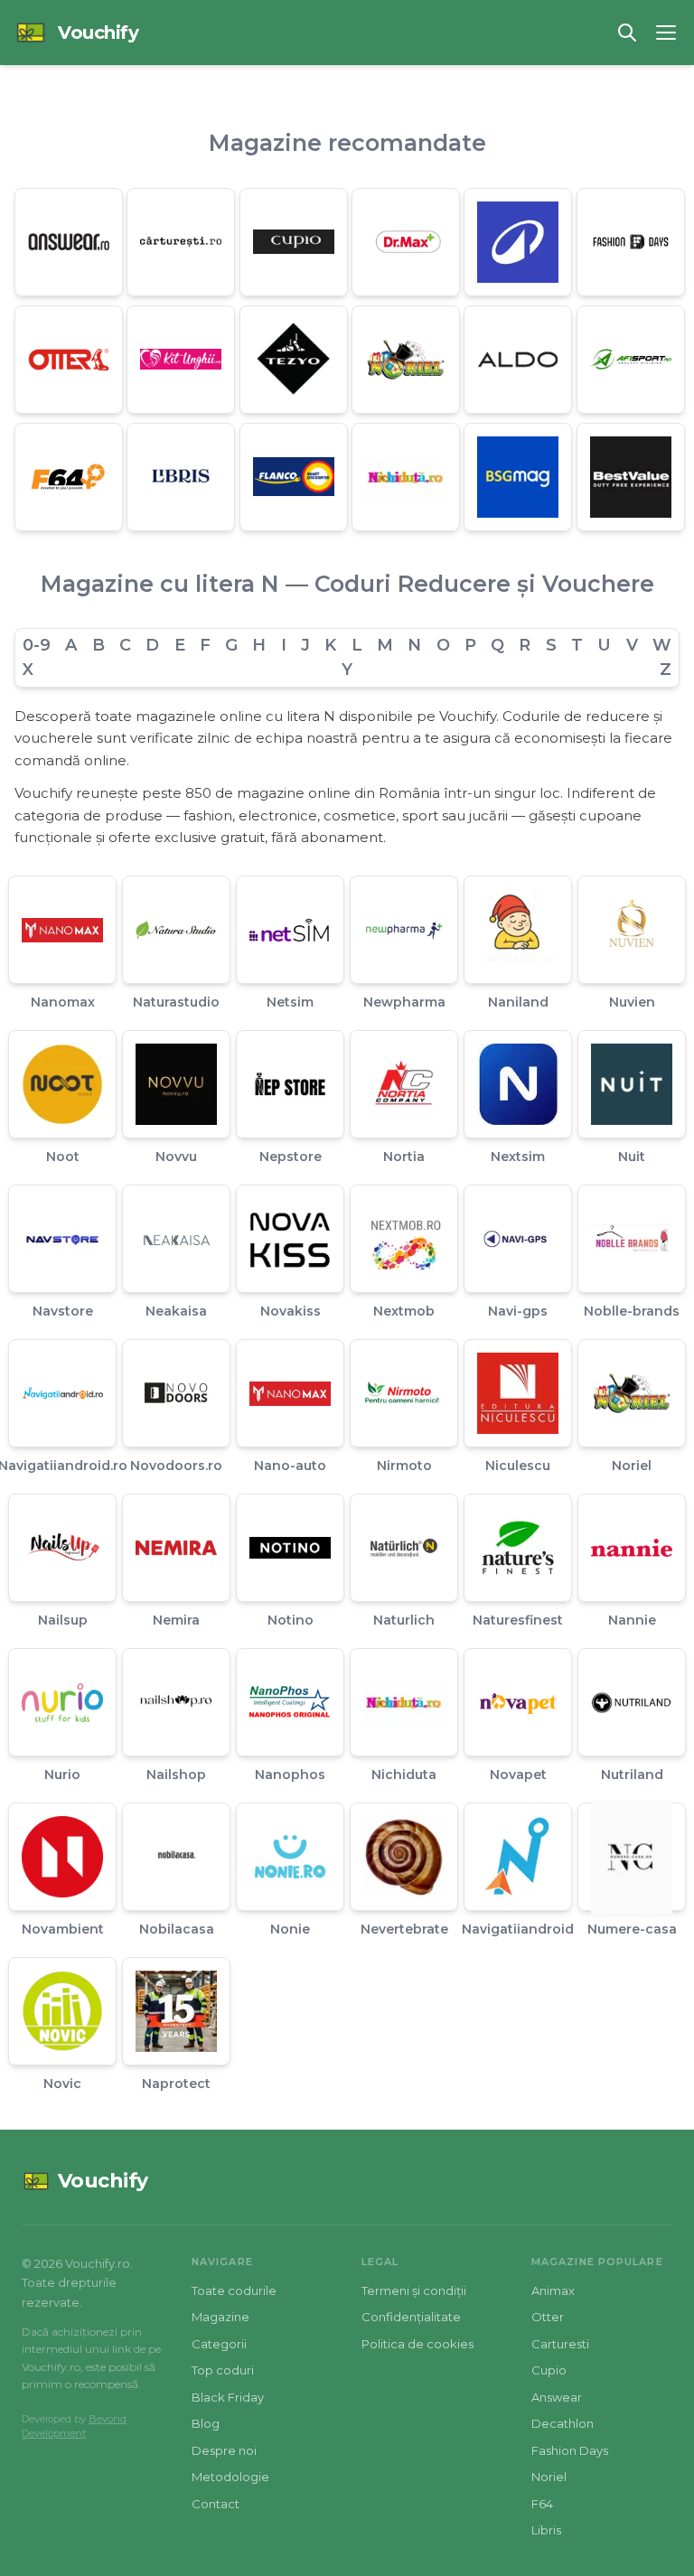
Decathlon (563, 2423)
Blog (206, 2423)
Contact (216, 2504)
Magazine (220, 2317)
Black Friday (228, 2397)
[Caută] (627, 33)
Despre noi (224, 2450)
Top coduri (223, 2370)
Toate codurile (234, 2290)
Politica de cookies (417, 2344)
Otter (548, 2317)
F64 (542, 2504)
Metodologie (230, 2477)
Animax (553, 2290)
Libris (546, 2530)
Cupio (549, 2370)
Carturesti (560, 2344)
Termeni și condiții (414, 2290)
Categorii (219, 2344)
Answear (557, 2397)
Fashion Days (570, 2450)
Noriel (549, 2477)
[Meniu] (666, 33)
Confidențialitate (411, 2317)
